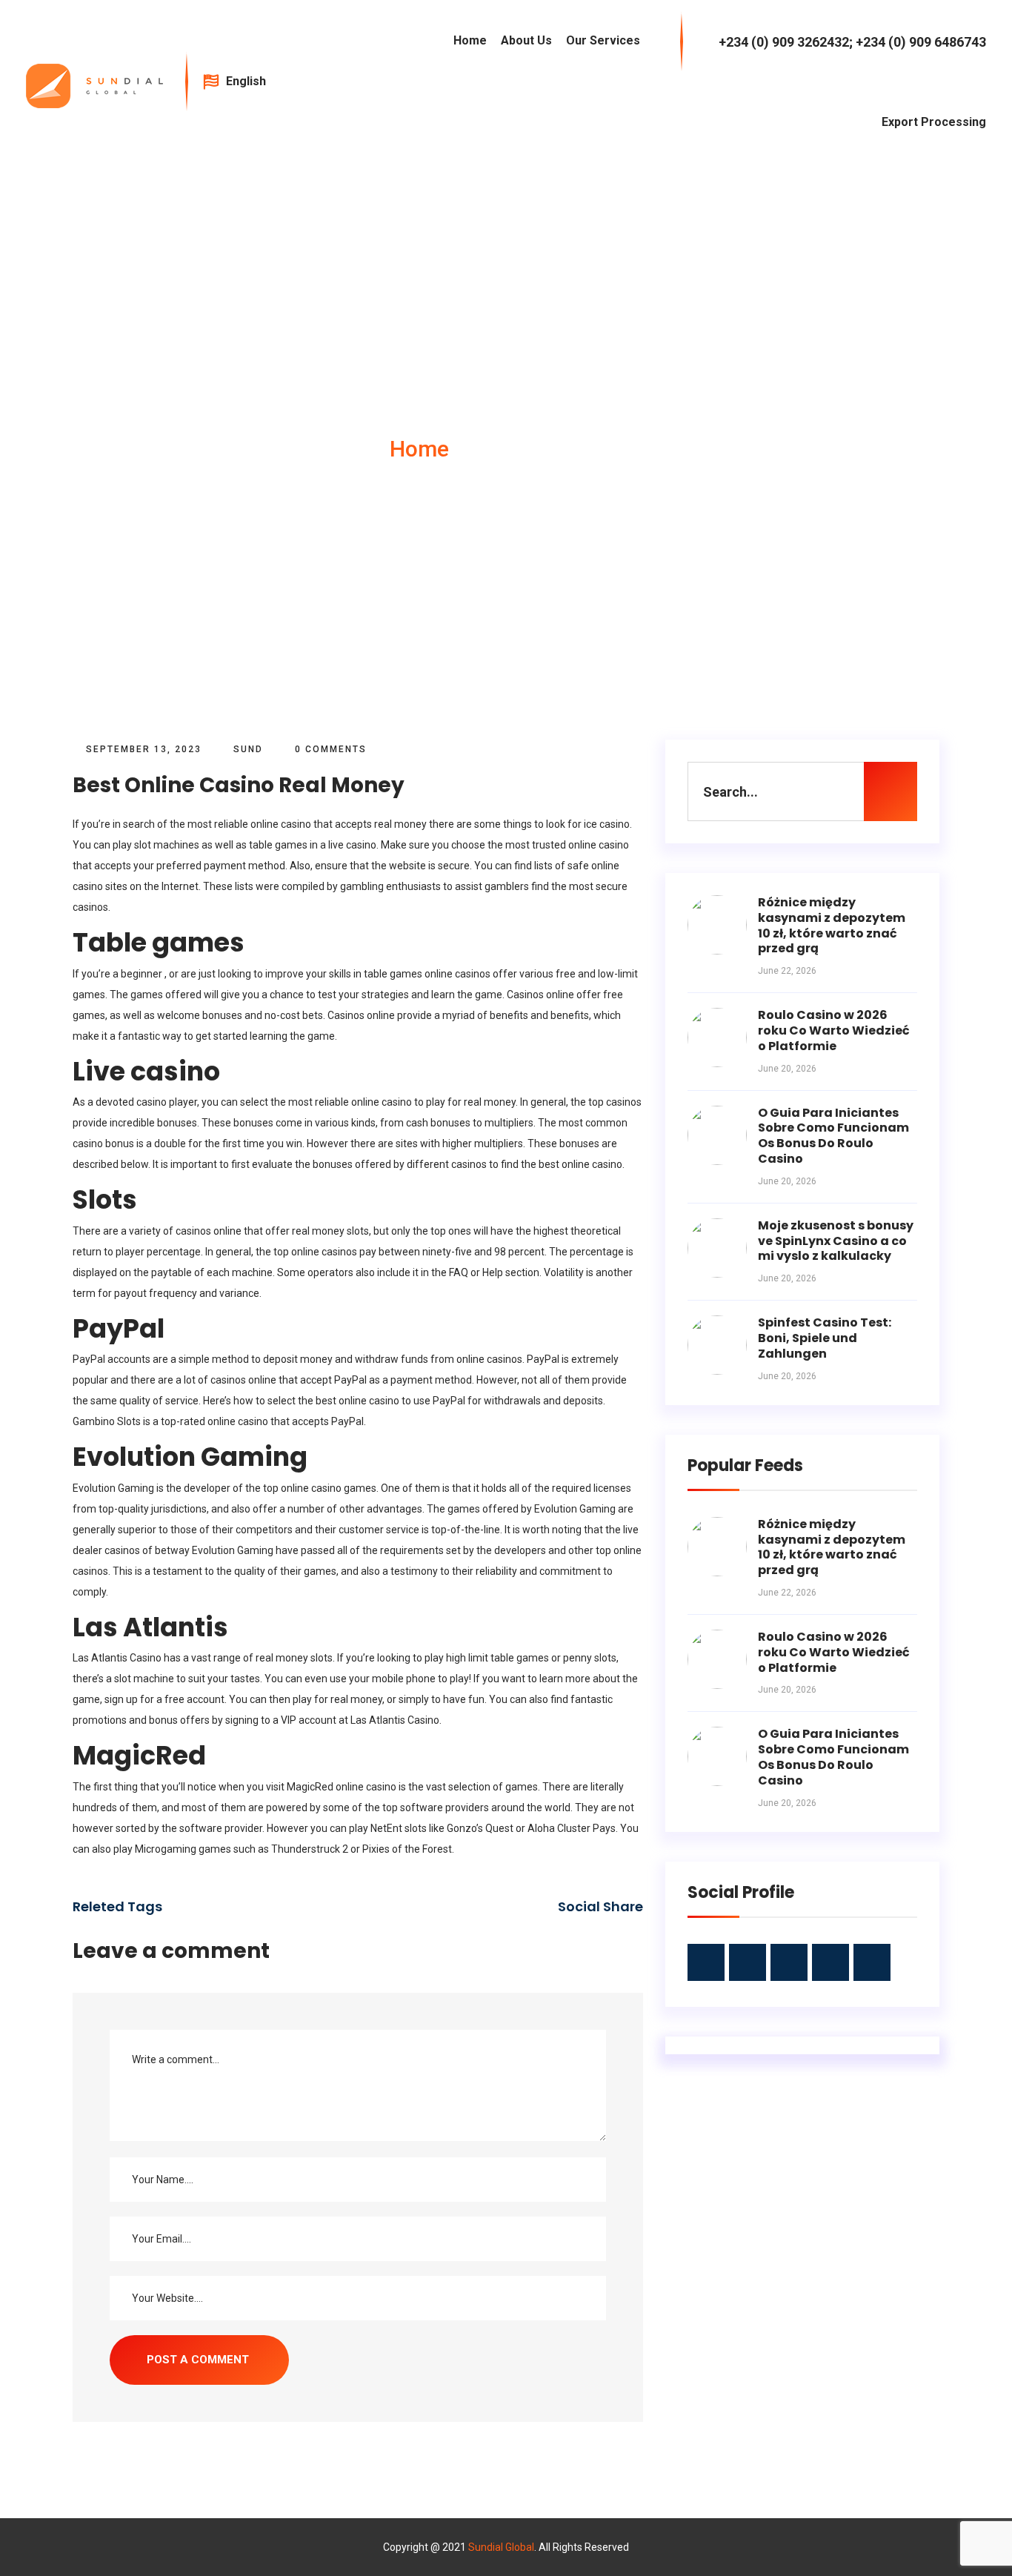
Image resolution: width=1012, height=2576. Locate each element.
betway (172, 1550)
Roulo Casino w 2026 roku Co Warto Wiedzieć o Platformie (834, 1030)
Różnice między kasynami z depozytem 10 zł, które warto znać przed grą (832, 925)
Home (470, 40)
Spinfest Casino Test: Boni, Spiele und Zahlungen (825, 1338)
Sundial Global (501, 2547)
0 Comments (329, 749)
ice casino (607, 824)
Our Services (603, 40)
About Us (526, 40)
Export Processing (934, 122)
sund (248, 749)
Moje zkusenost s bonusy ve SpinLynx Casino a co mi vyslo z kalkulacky (836, 1241)
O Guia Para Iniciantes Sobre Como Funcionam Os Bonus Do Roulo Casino (833, 1136)
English (247, 81)
